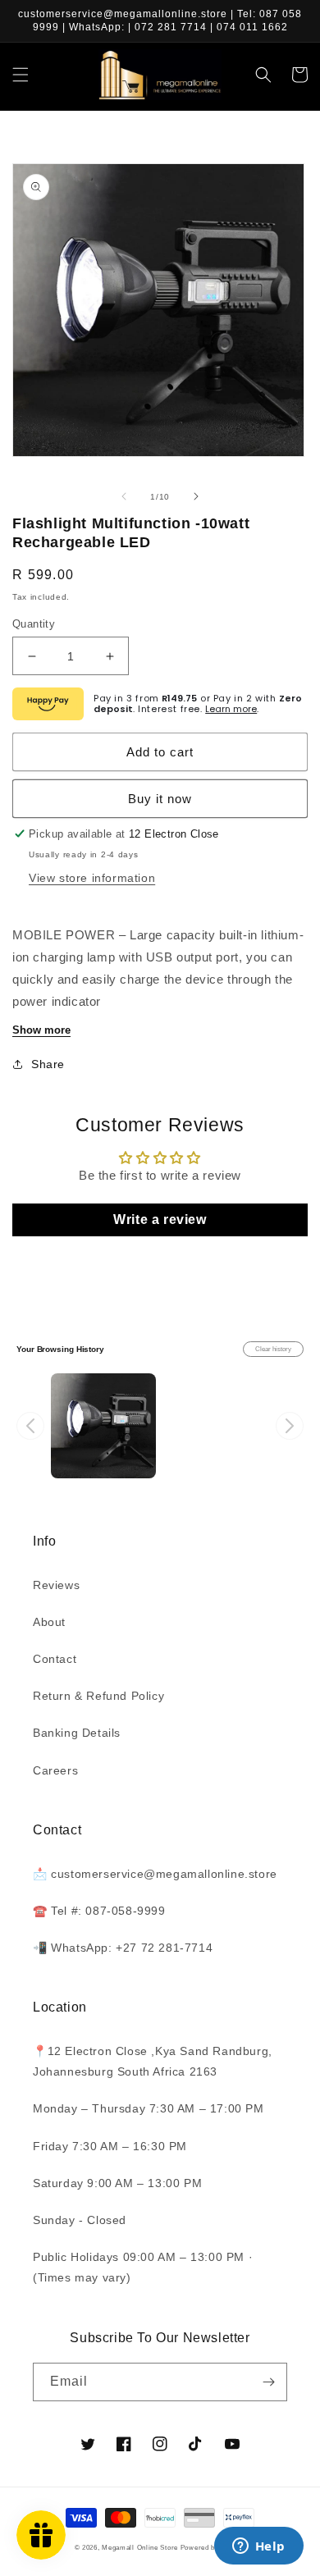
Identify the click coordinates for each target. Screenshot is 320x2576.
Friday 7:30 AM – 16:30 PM (110, 2146)
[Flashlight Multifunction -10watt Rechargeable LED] (103, 1426)
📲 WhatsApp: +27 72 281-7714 (123, 1948)
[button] (21, 75)
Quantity (34, 624)
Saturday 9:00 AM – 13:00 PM (117, 2183)
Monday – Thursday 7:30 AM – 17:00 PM (149, 2108)
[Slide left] (124, 496)
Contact (55, 1659)
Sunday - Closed (80, 2220)
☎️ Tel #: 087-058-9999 (99, 1911)
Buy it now (160, 799)
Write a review (160, 1219)
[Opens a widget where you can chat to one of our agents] (258, 2547)
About (49, 1622)
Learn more (231, 709)
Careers (55, 1770)
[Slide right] (196, 496)
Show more (41, 1030)
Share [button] (48, 1064)
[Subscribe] (268, 2382)
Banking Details (77, 1733)
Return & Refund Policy (98, 1696)
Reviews (56, 1585)
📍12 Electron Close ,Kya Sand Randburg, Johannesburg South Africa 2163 (153, 2061)
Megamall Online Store (141, 2547)
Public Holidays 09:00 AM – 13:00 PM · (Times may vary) (143, 2267)
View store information (92, 878)
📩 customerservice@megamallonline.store (155, 1874)
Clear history (273, 1349)
